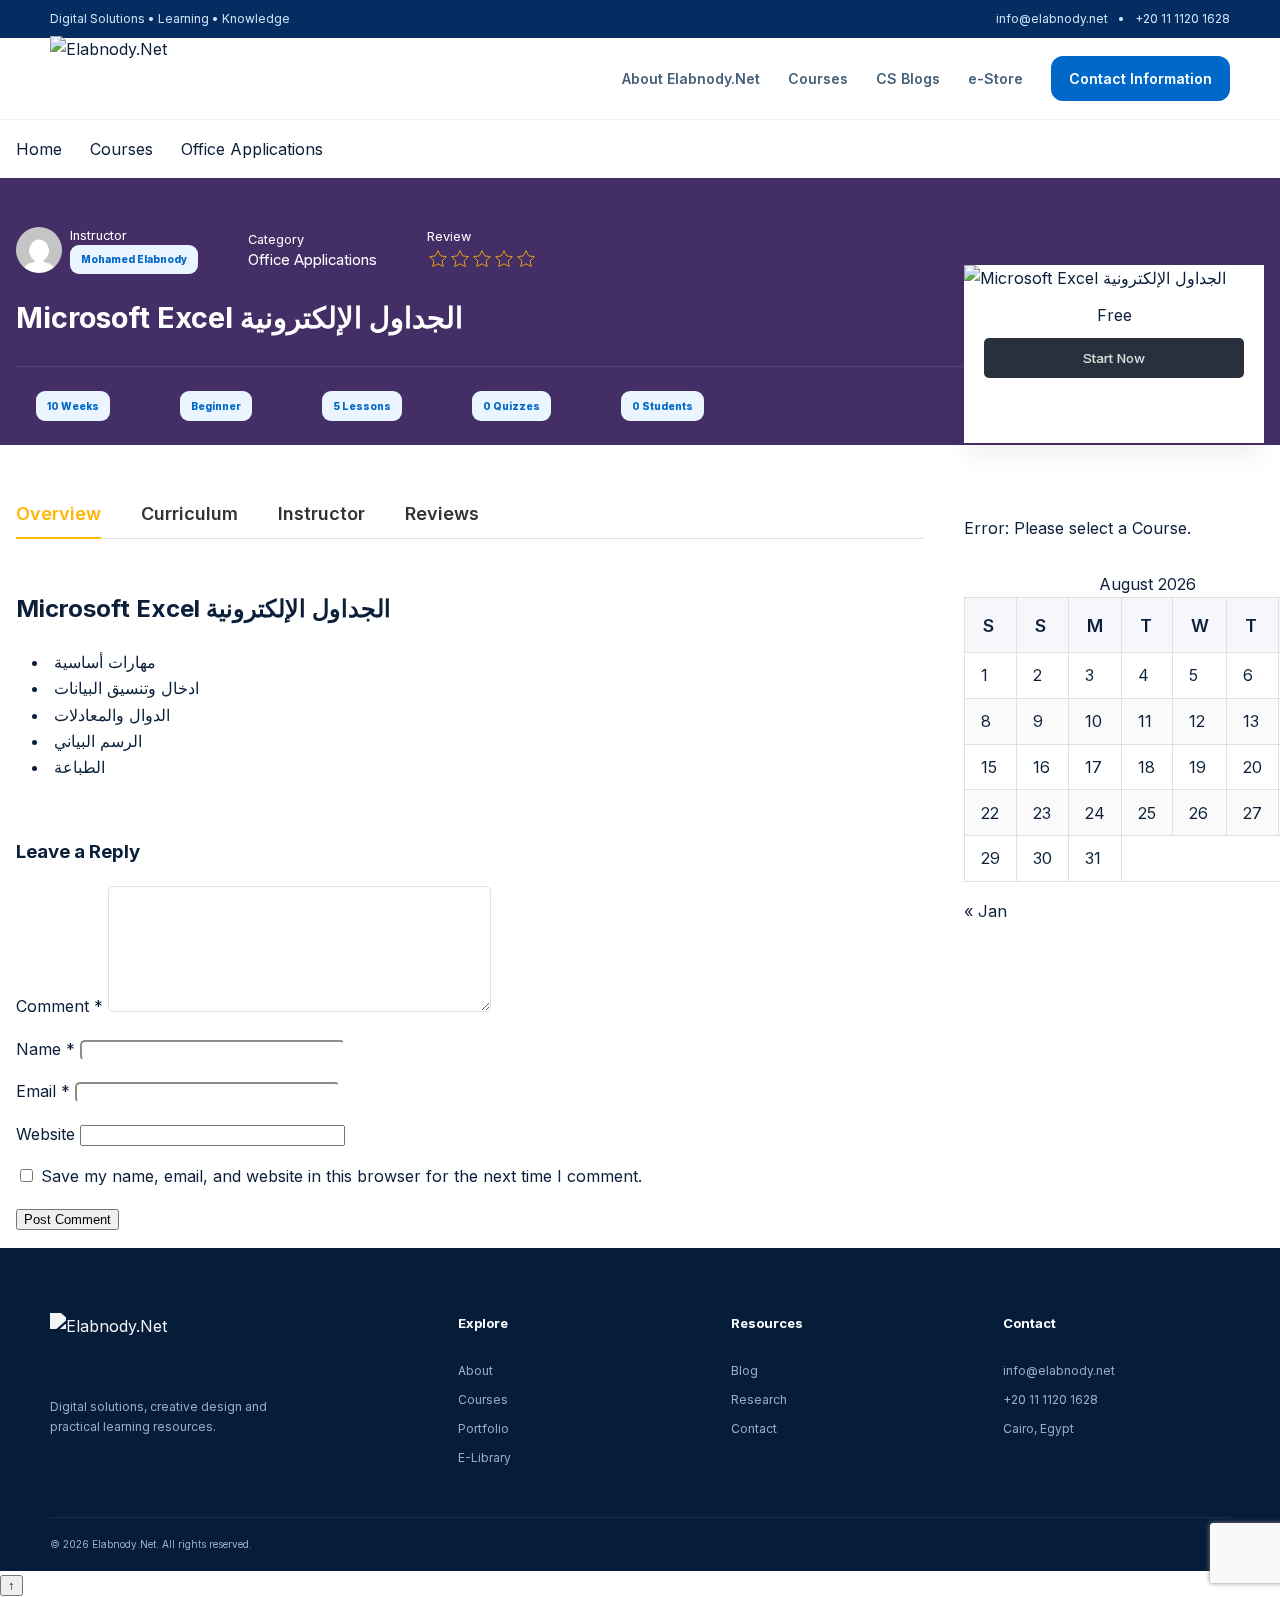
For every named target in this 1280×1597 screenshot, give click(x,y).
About (475, 1370)
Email (43, 1091)
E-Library (484, 1457)
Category (276, 239)
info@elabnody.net (1052, 18)
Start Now (1114, 358)
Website (45, 1134)
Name (45, 1049)
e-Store (995, 78)
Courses (818, 78)
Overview (58, 514)
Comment (59, 1006)
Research (759, 1399)
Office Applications (312, 260)
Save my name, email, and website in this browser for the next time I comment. (341, 1176)
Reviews (442, 514)
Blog (744, 1370)
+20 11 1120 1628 (1182, 18)
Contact (754, 1428)
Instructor (98, 235)
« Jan (985, 911)
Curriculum (189, 514)
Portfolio (483, 1428)
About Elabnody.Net (691, 78)
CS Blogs (908, 78)
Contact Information (1140, 78)
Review (449, 236)
